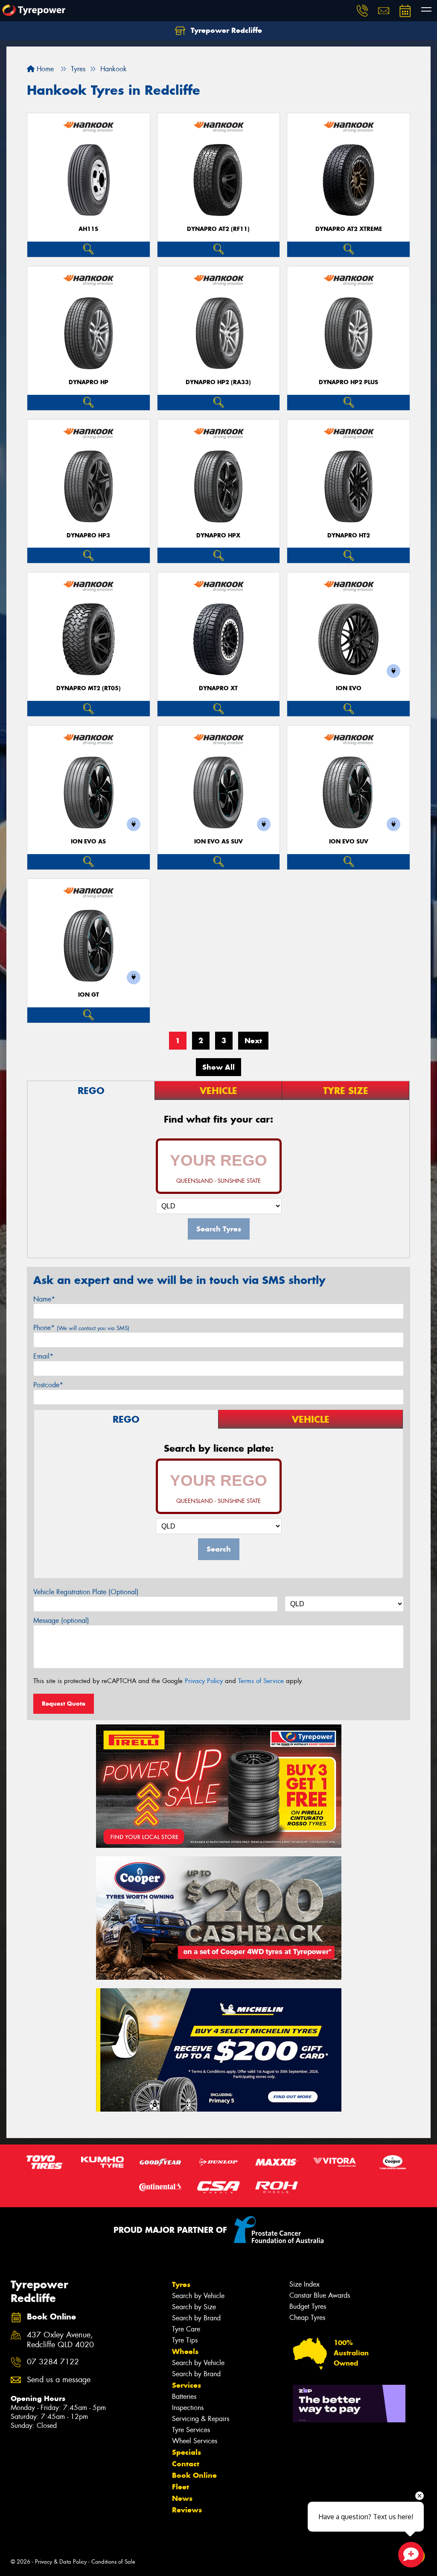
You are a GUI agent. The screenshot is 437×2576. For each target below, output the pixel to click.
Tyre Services (191, 2430)
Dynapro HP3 (88, 535)
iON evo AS (88, 842)
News (182, 2498)
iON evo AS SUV (218, 842)
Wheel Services (195, 2441)
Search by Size (194, 2307)
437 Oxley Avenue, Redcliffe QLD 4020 (60, 2340)
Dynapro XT (218, 688)
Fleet (181, 2487)
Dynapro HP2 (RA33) (218, 382)
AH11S (88, 229)
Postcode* (48, 1385)
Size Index (304, 2284)
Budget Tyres (308, 2306)
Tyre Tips (185, 2340)
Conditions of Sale (113, 2562)
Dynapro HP (89, 382)
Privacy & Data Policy (61, 2562)
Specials (186, 2452)
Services (186, 2385)
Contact (186, 2464)
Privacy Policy (204, 1681)
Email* (43, 1356)
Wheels (185, 2351)
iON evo (349, 688)
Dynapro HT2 (349, 535)
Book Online (194, 2475)
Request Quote (64, 1704)
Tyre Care (186, 2329)
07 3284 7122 (53, 2362)
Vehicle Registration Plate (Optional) (86, 1592)
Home (44, 69)
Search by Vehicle (198, 2296)
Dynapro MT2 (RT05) (89, 688)
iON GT (89, 995)
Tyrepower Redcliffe (225, 30)
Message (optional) (61, 1621)
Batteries (184, 2397)
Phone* (81, 1328)
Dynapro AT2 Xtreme (349, 229)
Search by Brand (196, 2318)
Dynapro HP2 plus (348, 382)
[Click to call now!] (362, 11)
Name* (44, 1299)
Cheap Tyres (307, 2318)
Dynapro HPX (218, 535)
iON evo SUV (349, 842)
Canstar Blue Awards (320, 2295)
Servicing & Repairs (201, 2419)
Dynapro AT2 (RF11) (218, 229)
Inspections (188, 2408)
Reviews (187, 2510)
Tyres (181, 2284)
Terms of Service (261, 1681)
